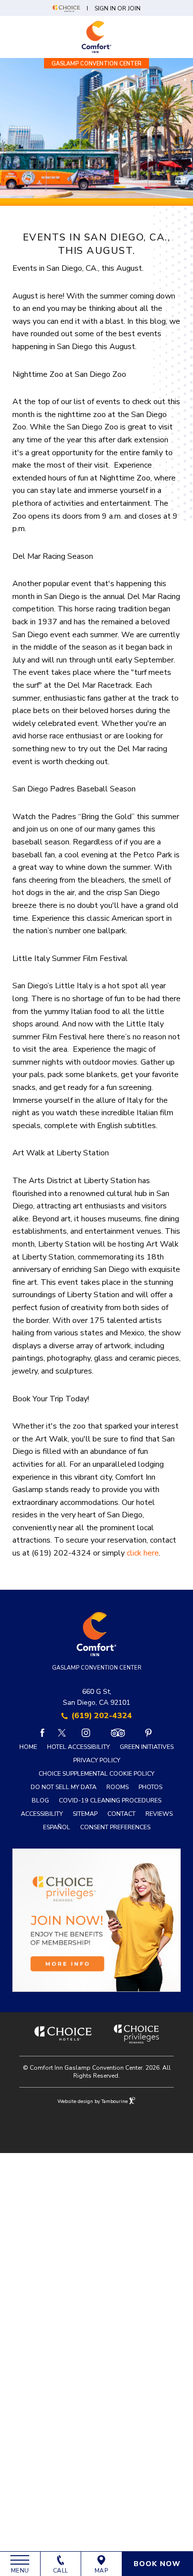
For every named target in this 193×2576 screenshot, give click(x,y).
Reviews (159, 1814)
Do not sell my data (64, 1787)
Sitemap (85, 1814)
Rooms (118, 1787)
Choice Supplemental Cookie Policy (96, 1773)
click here (143, 1553)
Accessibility (42, 1814)
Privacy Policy (97, 1760)
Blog (40, 1800)
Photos (150, 1787)
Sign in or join (118, 8)
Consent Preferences (115, 1827)
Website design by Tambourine (93, 2101)
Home (28, 1747)
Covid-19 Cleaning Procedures (110, 1800)
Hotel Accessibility (78, 1747)
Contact (121, 1814)
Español (57, 1827)
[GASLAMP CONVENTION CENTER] (96, 37)
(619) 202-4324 (102, 1716)
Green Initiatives (147, 1747)
